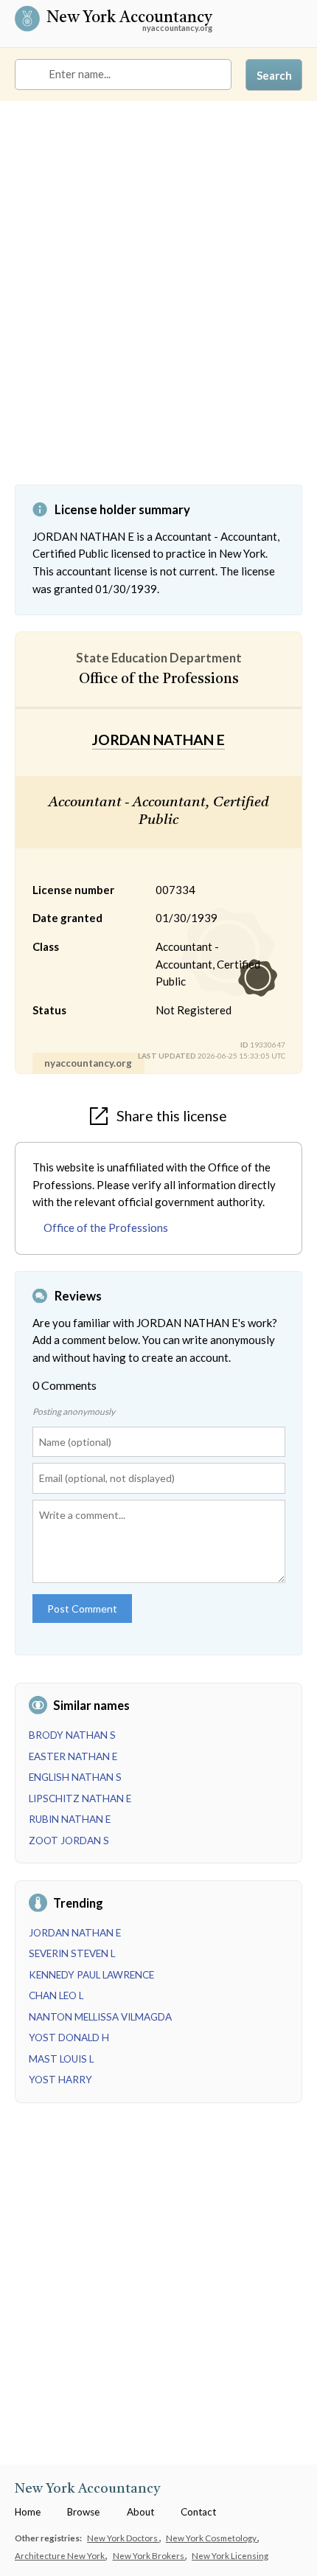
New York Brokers (149, 2555)
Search (274, 75)
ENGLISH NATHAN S (75, 1777)
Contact (198, 2512)
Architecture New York (60, 2555)
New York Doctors (123, 2538)
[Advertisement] (158, 304)
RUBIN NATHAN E (70, 1819)
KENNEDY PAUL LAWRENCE (91, 1975)
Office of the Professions (106, 1228)
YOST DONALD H (69, 2037)
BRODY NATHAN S (72, 1735)
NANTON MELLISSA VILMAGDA (100, 2017)
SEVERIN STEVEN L (72, 1953)
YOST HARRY (60, 2080)
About (140, 2512)
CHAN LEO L (56, 1995)
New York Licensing (230, 2555)
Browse (83, 2512)
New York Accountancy (129, 19)
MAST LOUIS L (61, 2059)
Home (28, 2512)
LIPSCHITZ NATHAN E (80, 1798)
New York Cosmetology (212, 2538)
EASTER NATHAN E (73, 1756)
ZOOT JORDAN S (69, 1841)
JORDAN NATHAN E (75, 1933)
